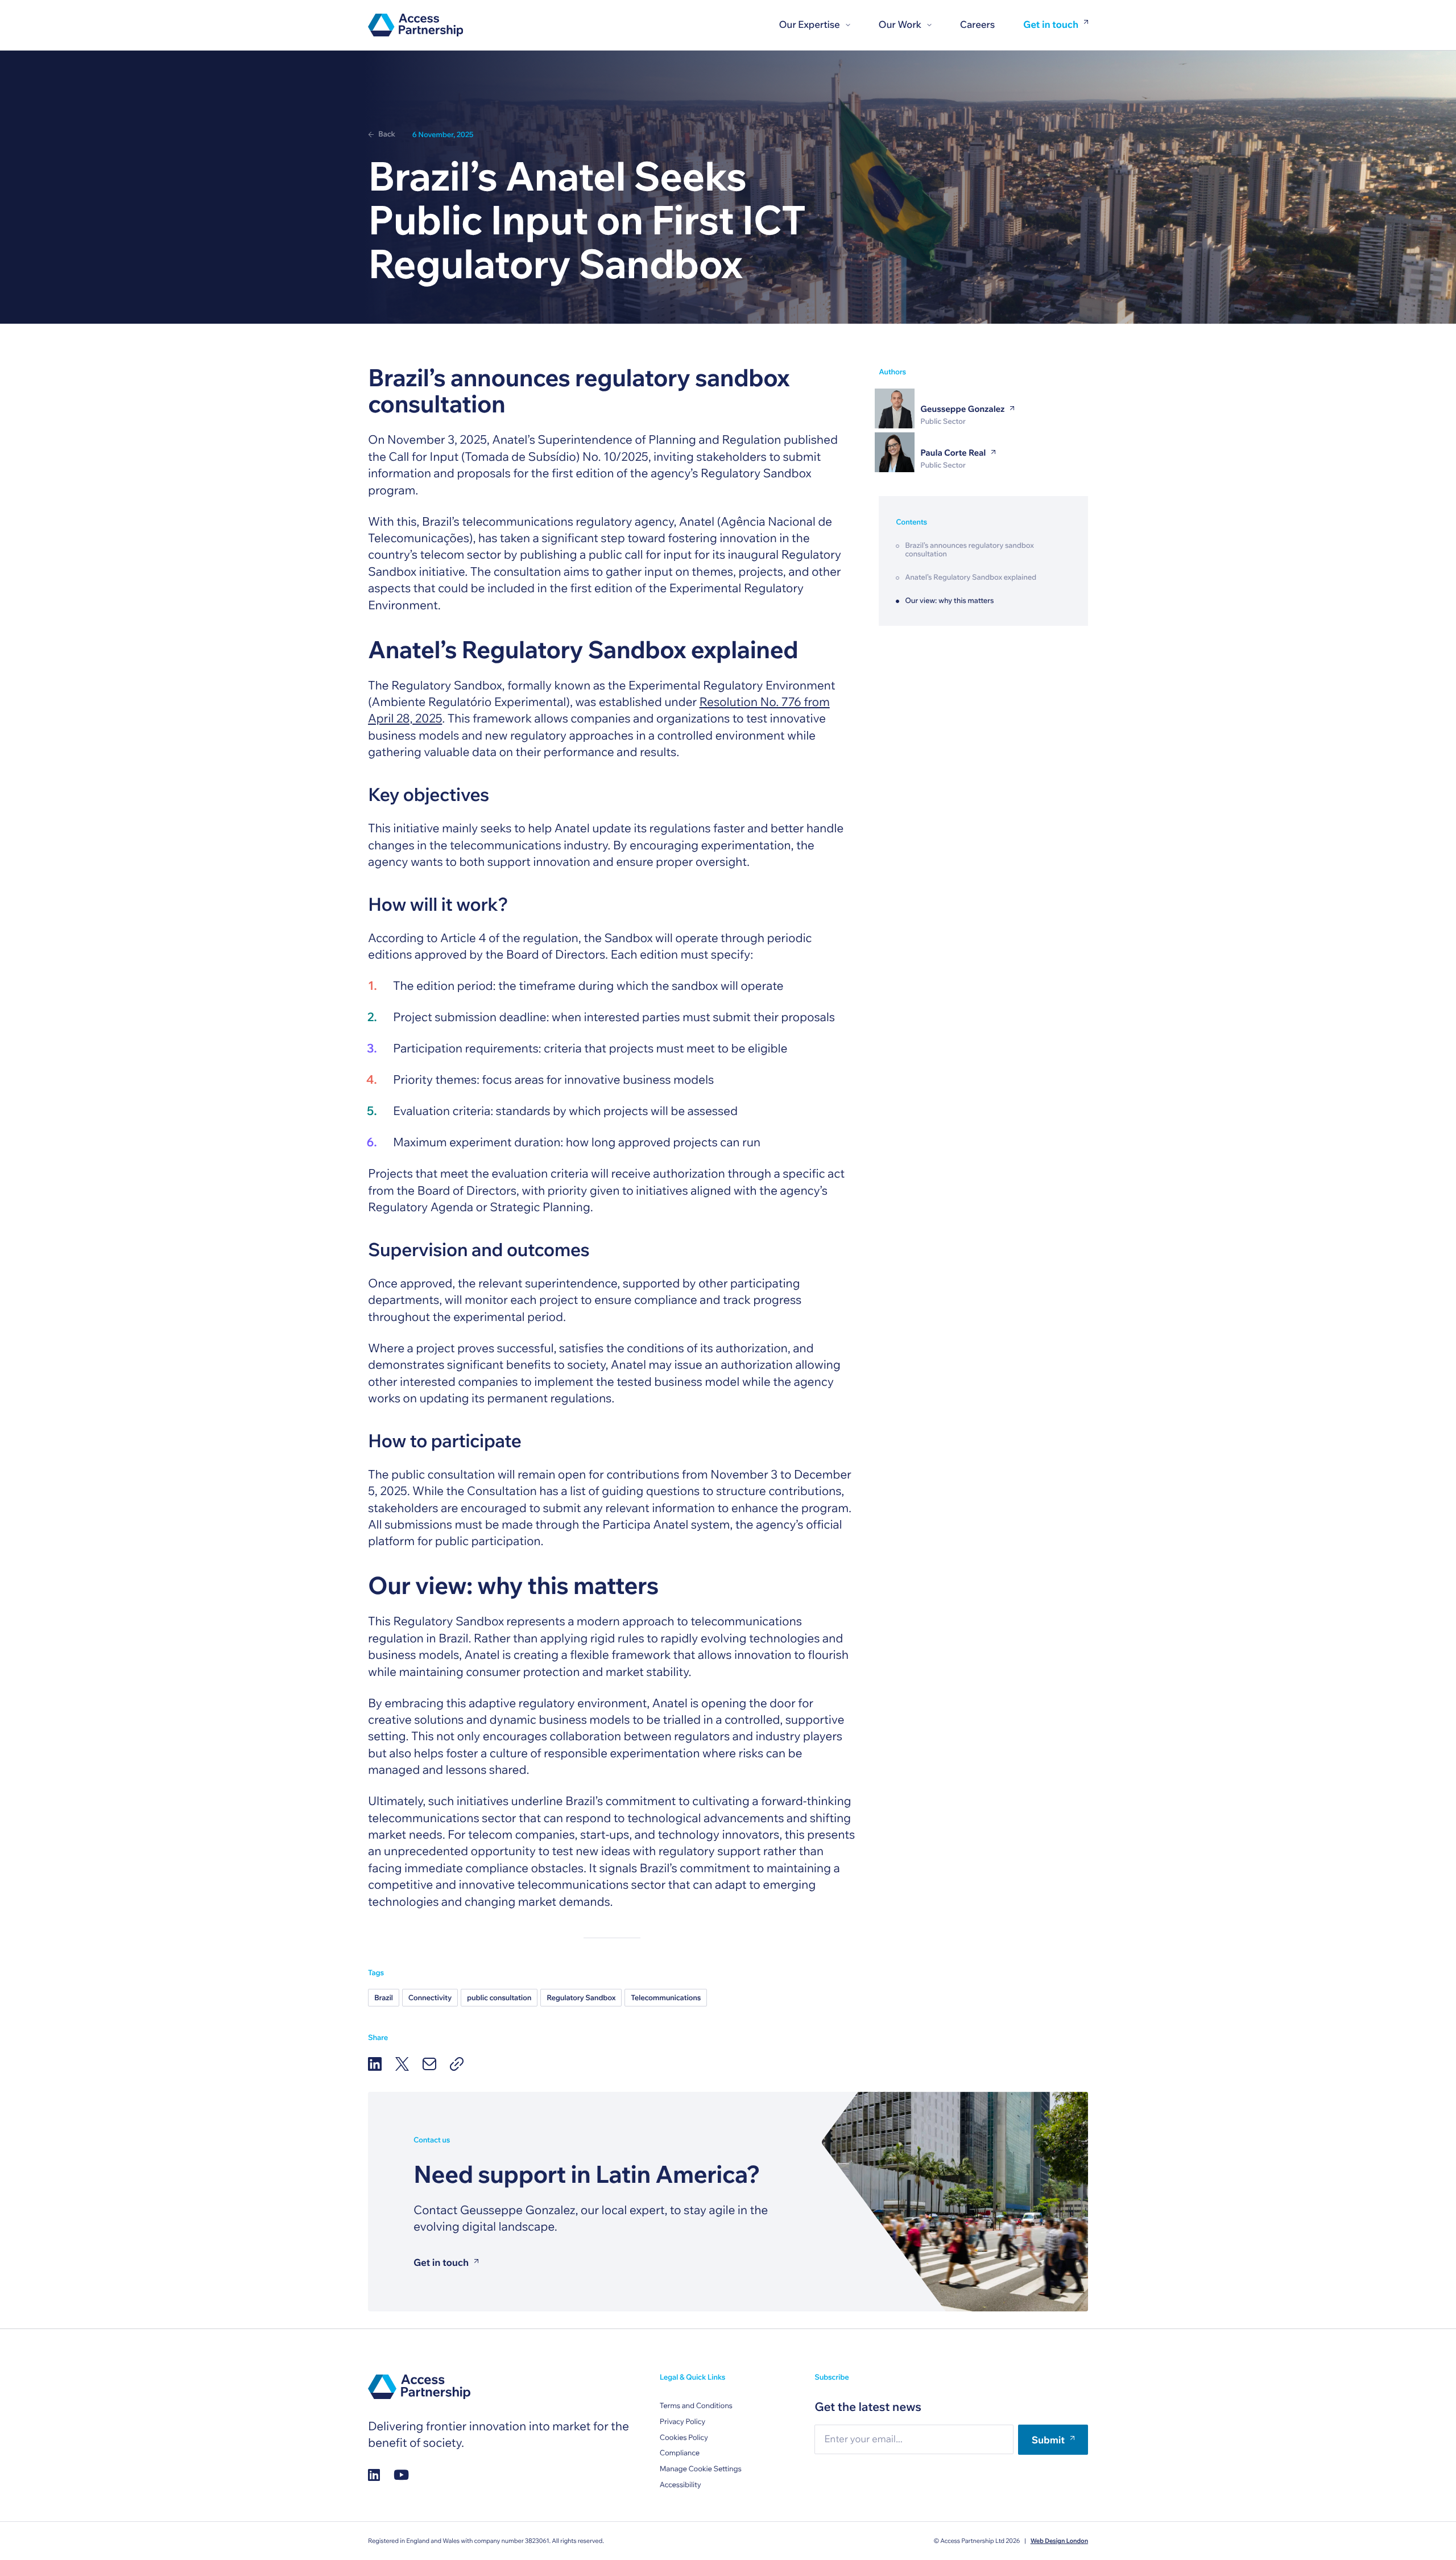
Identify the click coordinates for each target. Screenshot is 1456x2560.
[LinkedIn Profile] (374, 2474)
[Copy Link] (457, 2064)
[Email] (429, 2064)
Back (387, 134)
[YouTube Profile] (401, 2474)
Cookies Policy (684, 2438)
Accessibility (681, 2485)
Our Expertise (809, 25)
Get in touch (1051, 25)
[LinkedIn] (375, 2064)
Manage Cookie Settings (701, 2469)
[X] (402, 2064)
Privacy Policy (682, 2422)
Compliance (680, 2453)
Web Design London (1059, 2541)
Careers (977, 25)
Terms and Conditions (696, 2406)
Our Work (900, 25)
